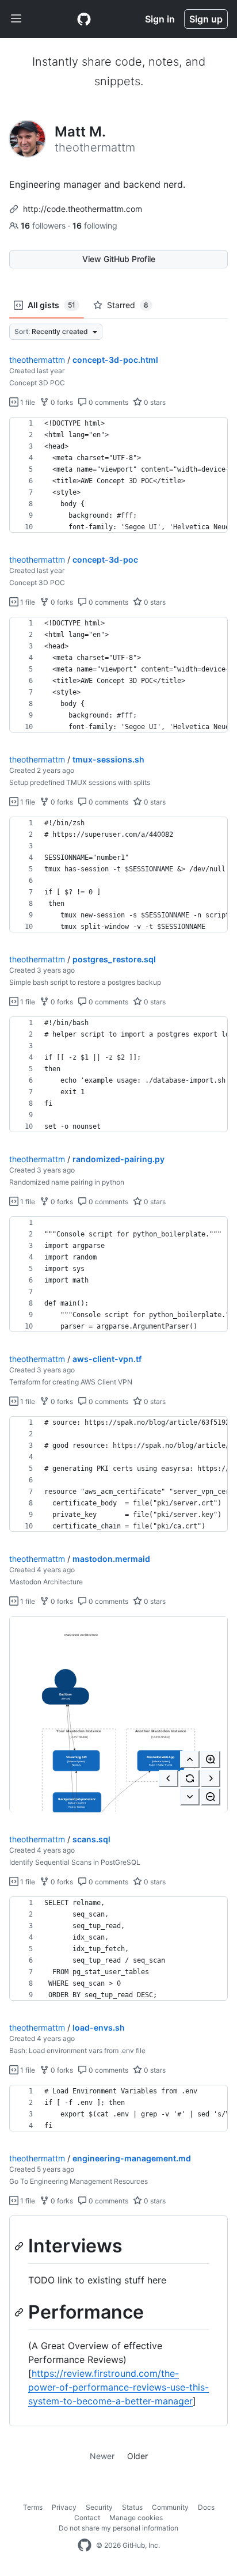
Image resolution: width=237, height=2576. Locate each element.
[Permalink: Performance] (20, 2312)
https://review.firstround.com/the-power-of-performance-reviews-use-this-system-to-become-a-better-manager (118, 2387)
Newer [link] (102, 2456)
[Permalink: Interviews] (20, 2246)
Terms (33, 2507)
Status (132, 2507)
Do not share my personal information (118, 2528)
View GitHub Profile (119, 259)
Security (99, 2507)
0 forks (61, 402)
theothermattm (37, 360)
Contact (87, 2518)
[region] (118, 475)
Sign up (206, 19)
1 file (27, 402)
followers (44, 225)
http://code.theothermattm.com (83, 209)
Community (170, 2507)
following (95, 225)
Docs (206, 2507)
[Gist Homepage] (84, 19)
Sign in (160, 19)
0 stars (154, 402)
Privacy (64, 2507)
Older (137, 2456)
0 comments (108, 402)
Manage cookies (136, 2518)
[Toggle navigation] (16, 19)
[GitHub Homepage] (85, 2545)
